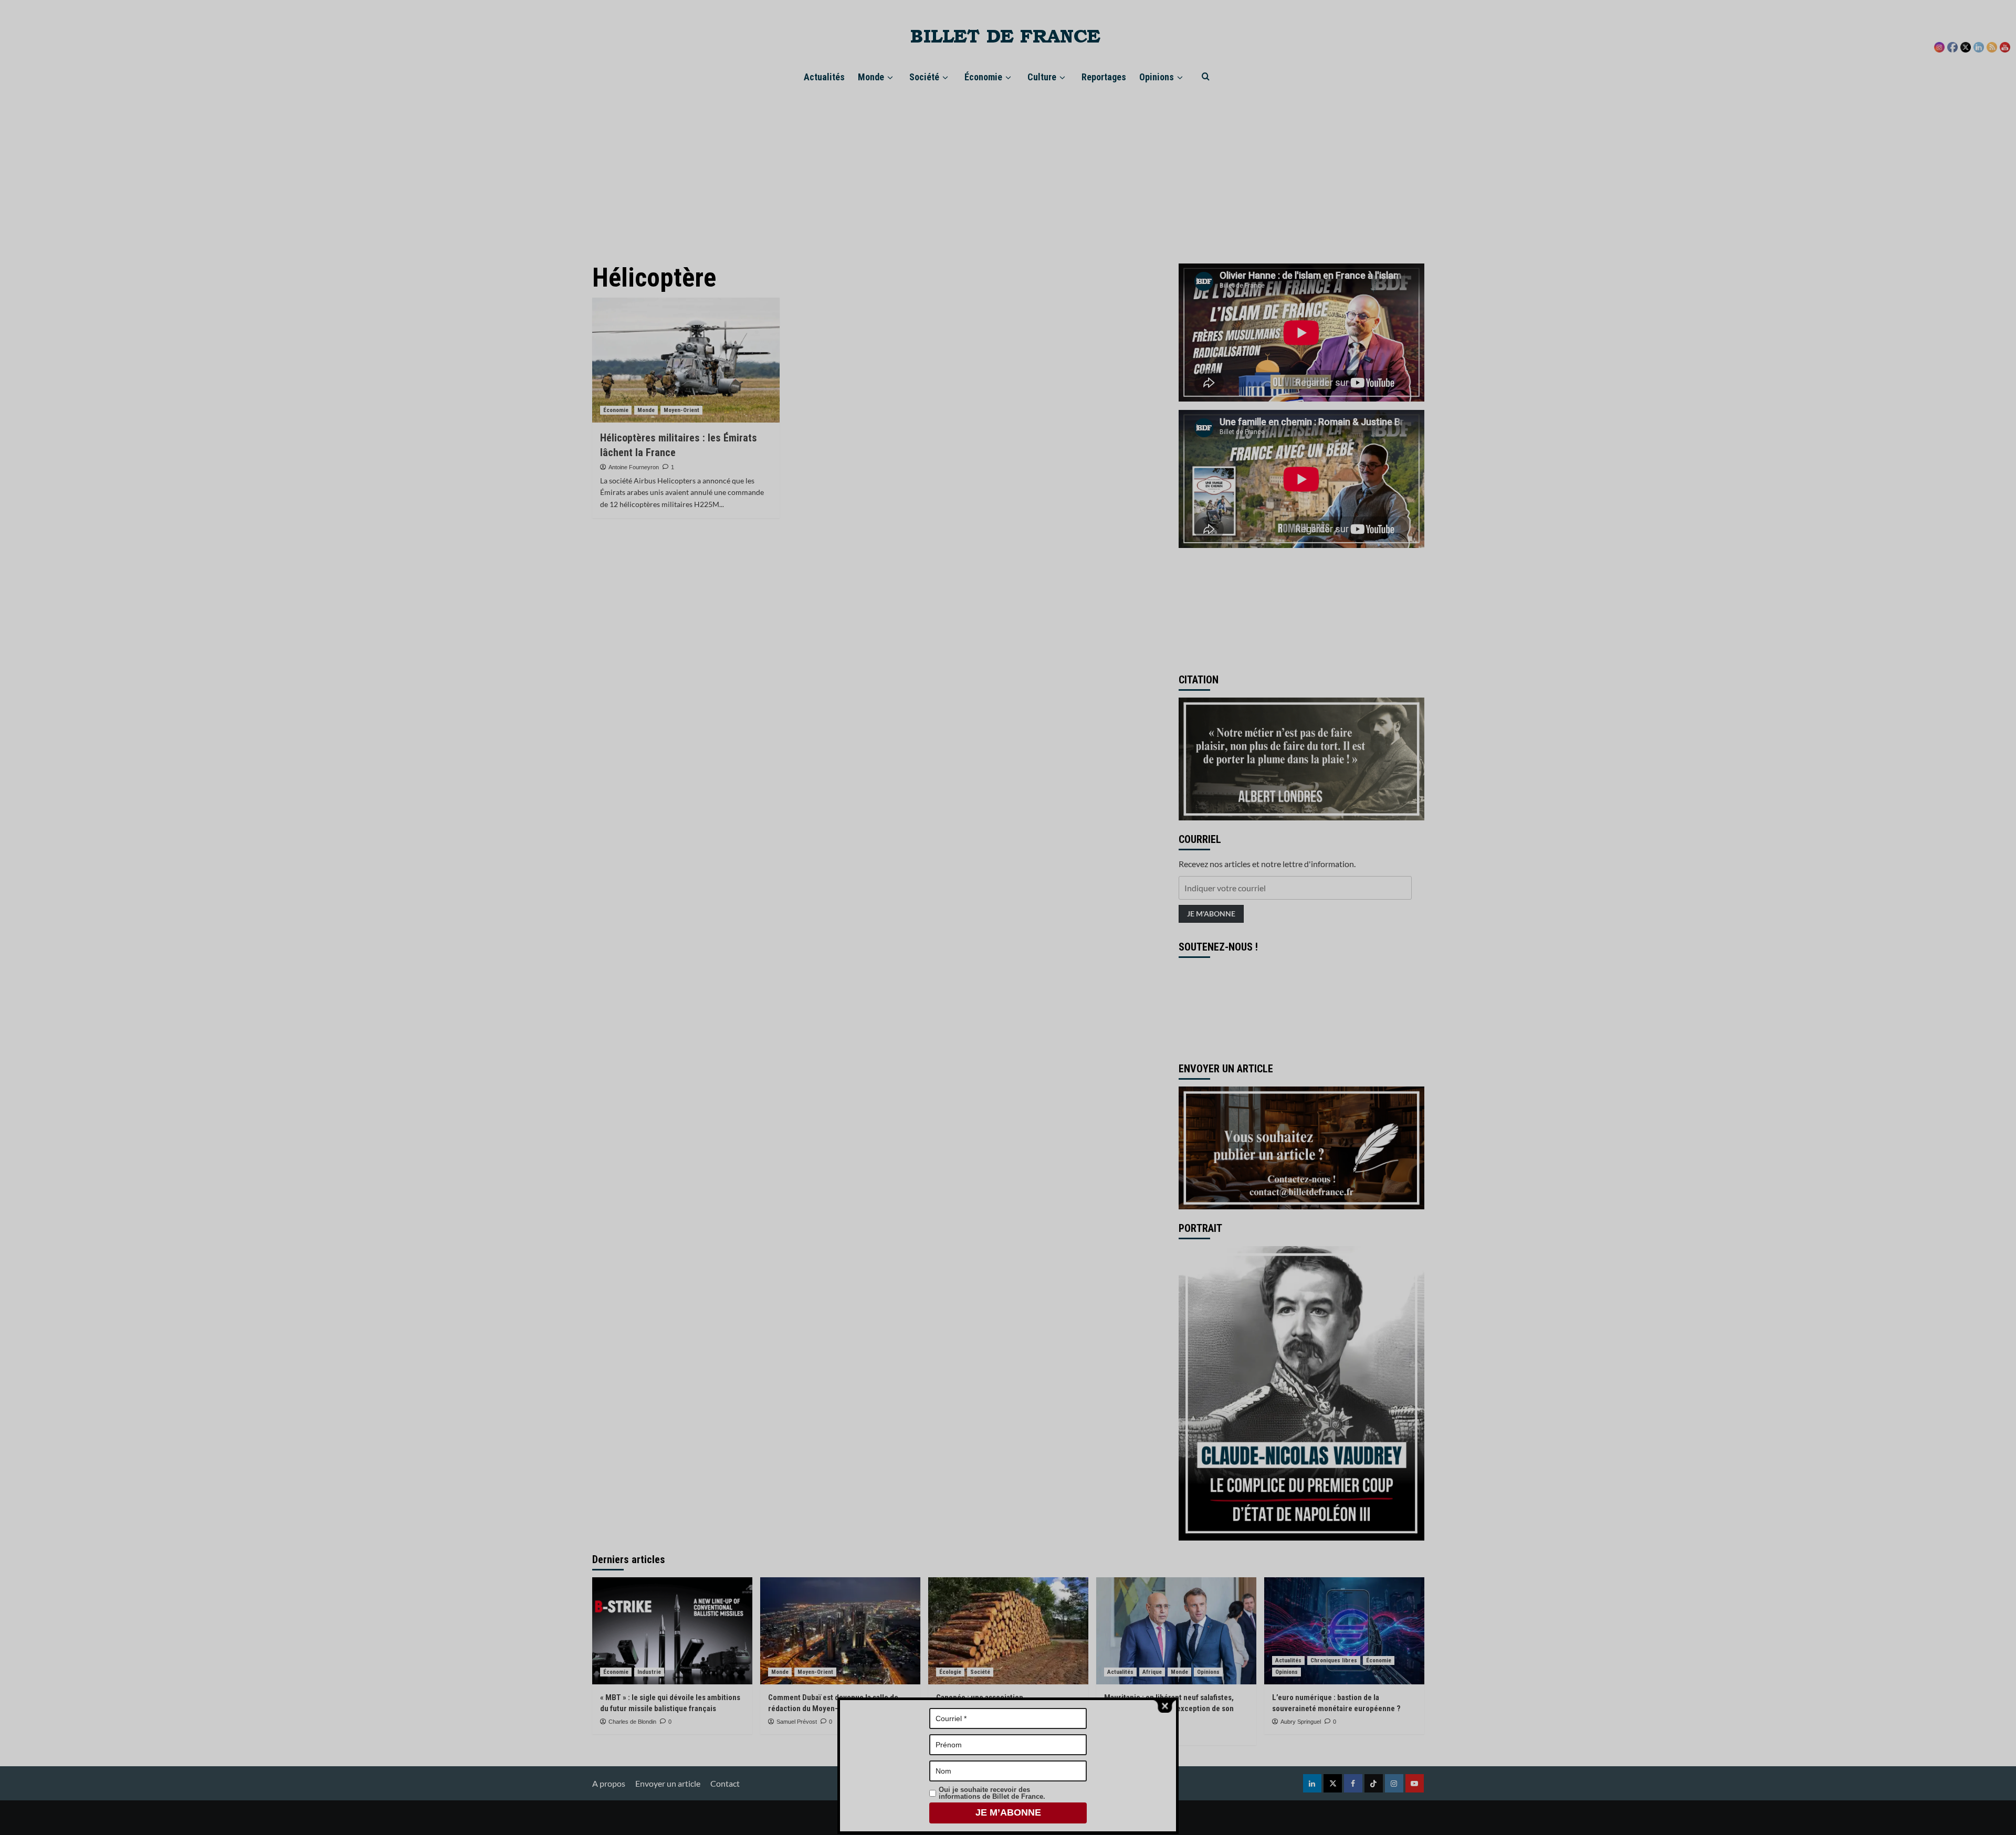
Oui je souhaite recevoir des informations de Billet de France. (992, 1793)
